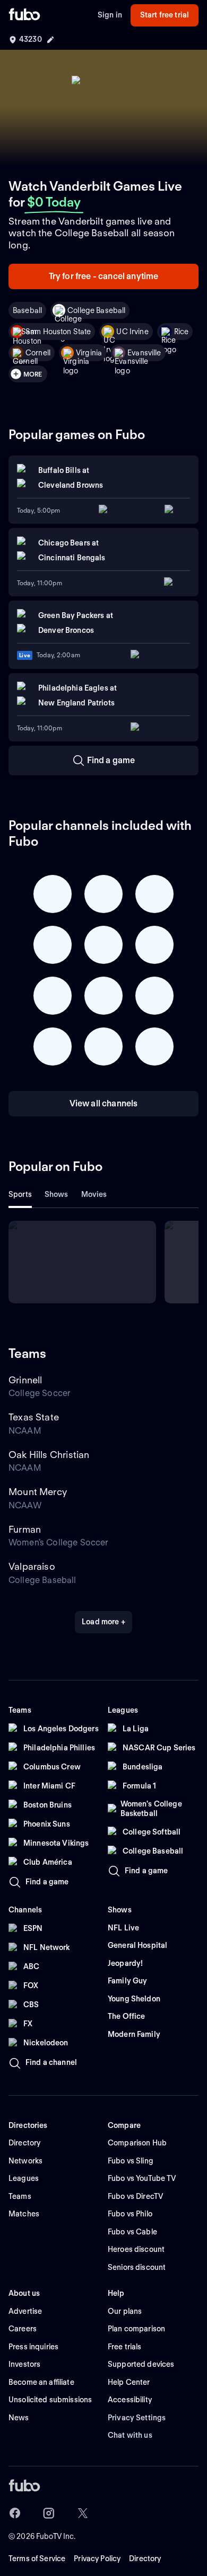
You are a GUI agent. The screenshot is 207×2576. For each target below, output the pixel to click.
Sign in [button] (110, 15)
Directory (145, 2559)
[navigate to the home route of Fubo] (24, 15)
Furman (25, 1529)
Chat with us (130, 2435)
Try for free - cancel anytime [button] (104, 276)
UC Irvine (132, 332)
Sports (20, 1194)
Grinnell (25, 1380)
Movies (94, 1194)
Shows (57, 1194)
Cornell (38, 353)
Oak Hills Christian (49, 1455)
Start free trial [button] (165, 15)
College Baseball (96, 310)
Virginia (89, 353)
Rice (182, 332)
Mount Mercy (38, 1492)
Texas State (34, 1417)
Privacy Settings (137, 2418)
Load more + (103, 1622)
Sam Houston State (58, 332)
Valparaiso (32, 1566)
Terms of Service (37, 2559)
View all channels (104, 1103)
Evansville (144, 353)
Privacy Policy (97, 2559)
